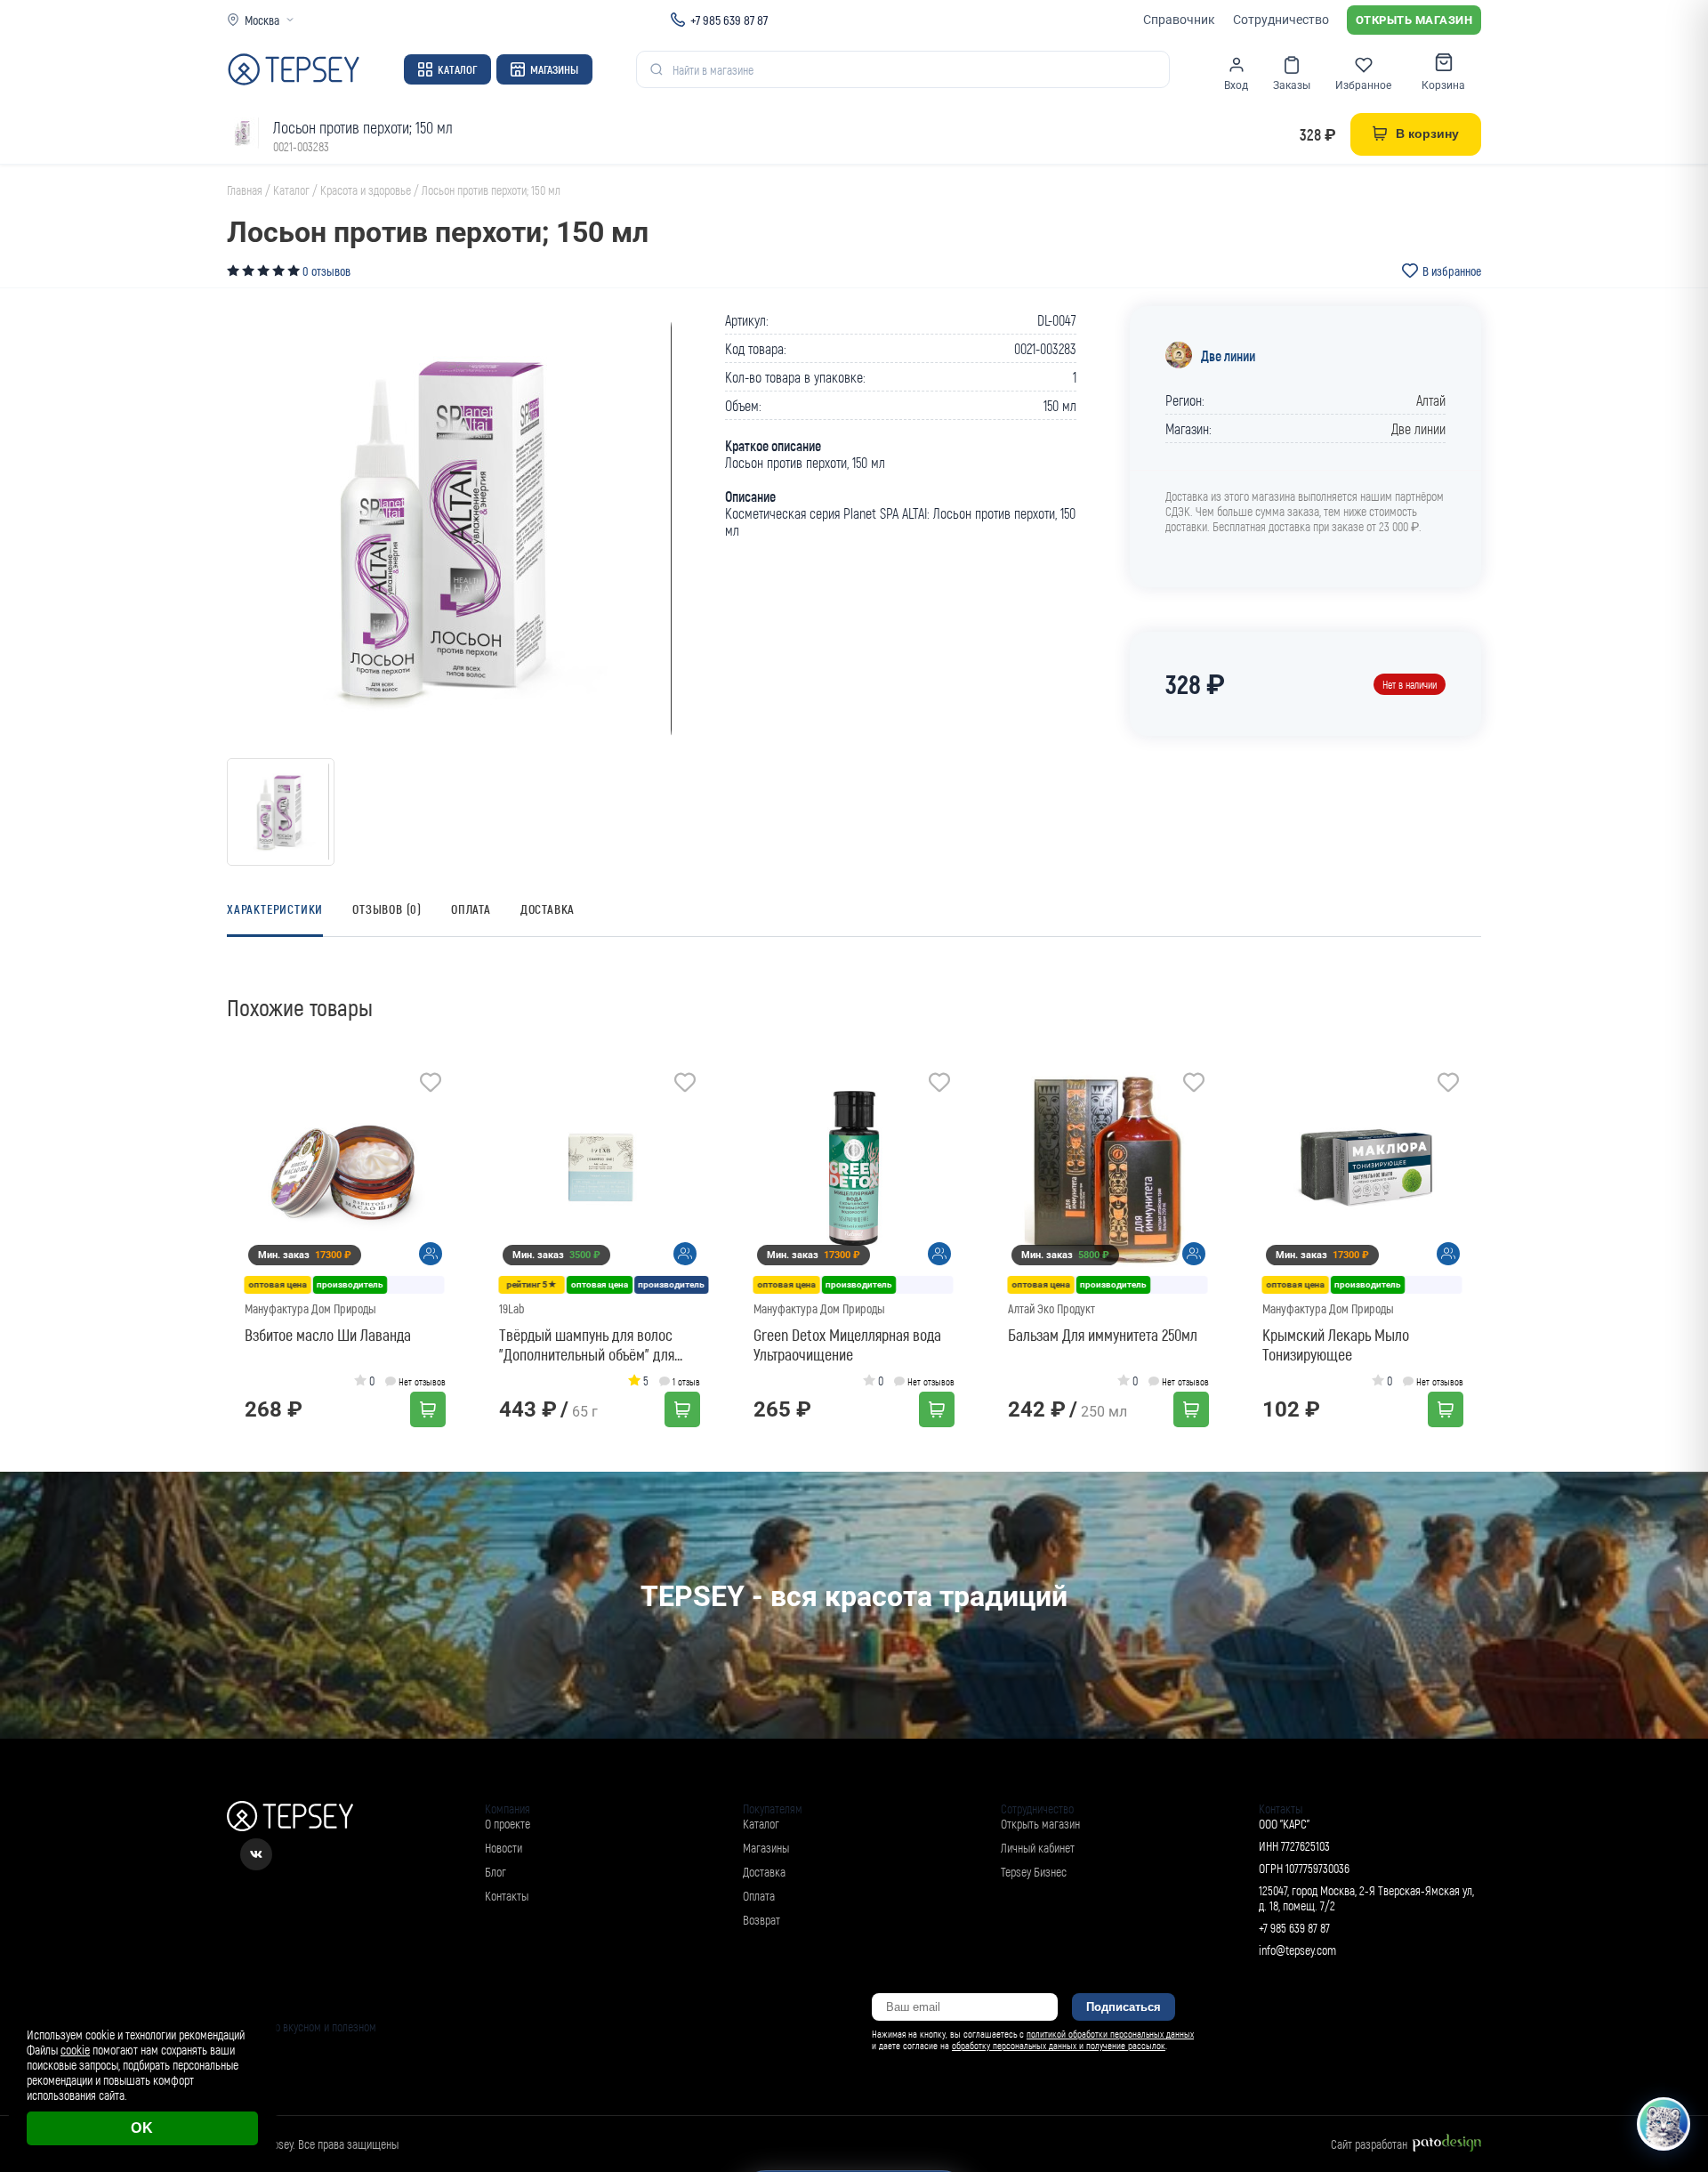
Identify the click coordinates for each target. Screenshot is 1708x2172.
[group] (449, 529)
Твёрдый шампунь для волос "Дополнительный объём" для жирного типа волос (587, 1344)
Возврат (761, 1920)
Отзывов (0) (387, 909)
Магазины (554, 69)
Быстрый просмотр (351, 1169)
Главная (245, 190)
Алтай (1431, 400)
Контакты (507, 1896)
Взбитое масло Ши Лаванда (328, 1335)
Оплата (471, 909)
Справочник (1179, 20)
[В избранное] (431, 1085)
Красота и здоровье (366, 190)
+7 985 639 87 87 (729, 20)
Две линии (1228, 355)
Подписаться (1124, 2007)
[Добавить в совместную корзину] (431, 1254)
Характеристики (275, 909)
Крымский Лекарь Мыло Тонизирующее (1336, 1344)
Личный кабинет (1038, 1848)
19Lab (512, 1308)
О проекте (508, 1824)
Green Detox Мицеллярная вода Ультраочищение (847, 1344)
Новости (504, 1848)
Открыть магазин (1414, 20)
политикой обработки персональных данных (1110, 2034)
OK (142, 2128)
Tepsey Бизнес (1034, 1872)
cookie (75, 2050)
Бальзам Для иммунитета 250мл (1103, 1335)
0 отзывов (326, 271)
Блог (495, 1872)
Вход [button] (1236, 85)
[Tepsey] (294, 69)
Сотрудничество (1281, 20)
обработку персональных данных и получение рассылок (1059, 2045)
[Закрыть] (1674, 1998)
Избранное (1363, 85)
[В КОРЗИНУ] (428, 1409)
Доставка (548, 909)
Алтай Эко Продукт (1051, 1308)
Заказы (1292, 85)
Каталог (457, 69)
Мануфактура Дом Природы (310, 1308)
